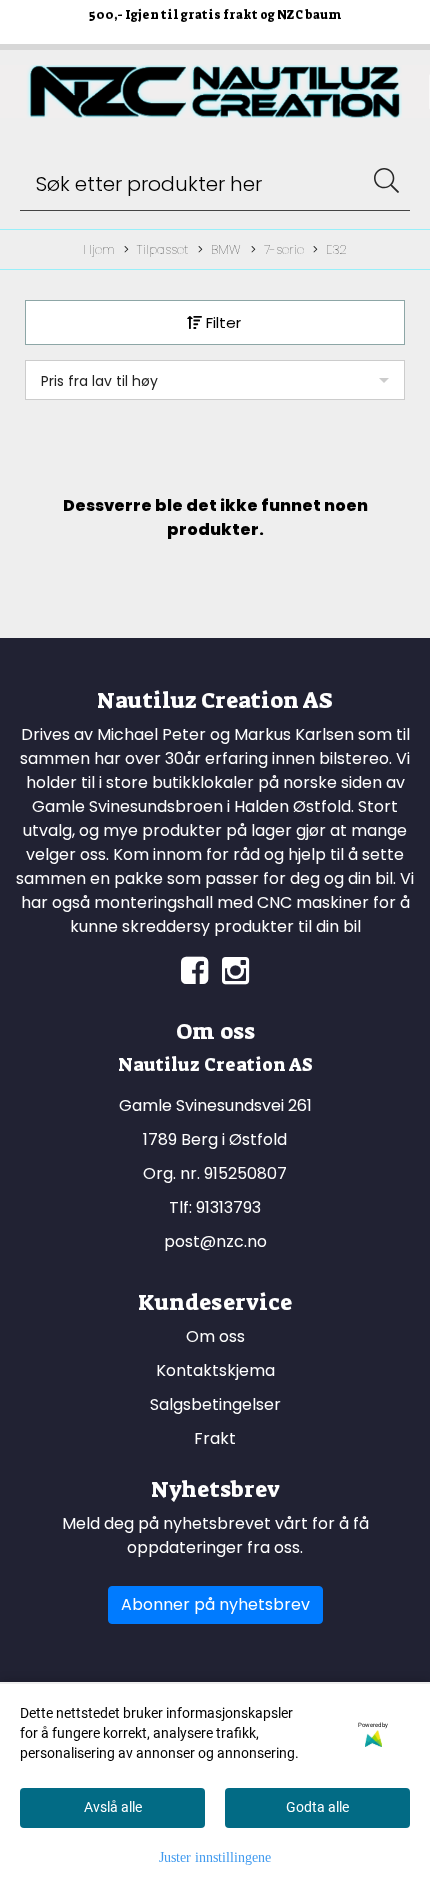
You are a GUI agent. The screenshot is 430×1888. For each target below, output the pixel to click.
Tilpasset (162, 249)
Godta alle (317, 1807)
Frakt (215, 1438)
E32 (336, 249)
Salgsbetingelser (215, 1404)
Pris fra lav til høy (99, 381)
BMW (226, 249)
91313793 (228, 1207)
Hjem (99, 249)
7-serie (284, 249)
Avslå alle (113, 1807)
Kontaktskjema (215, 1370)
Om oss (215, 1336)
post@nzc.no (215, 1241)
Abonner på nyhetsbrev (215, 1604)
